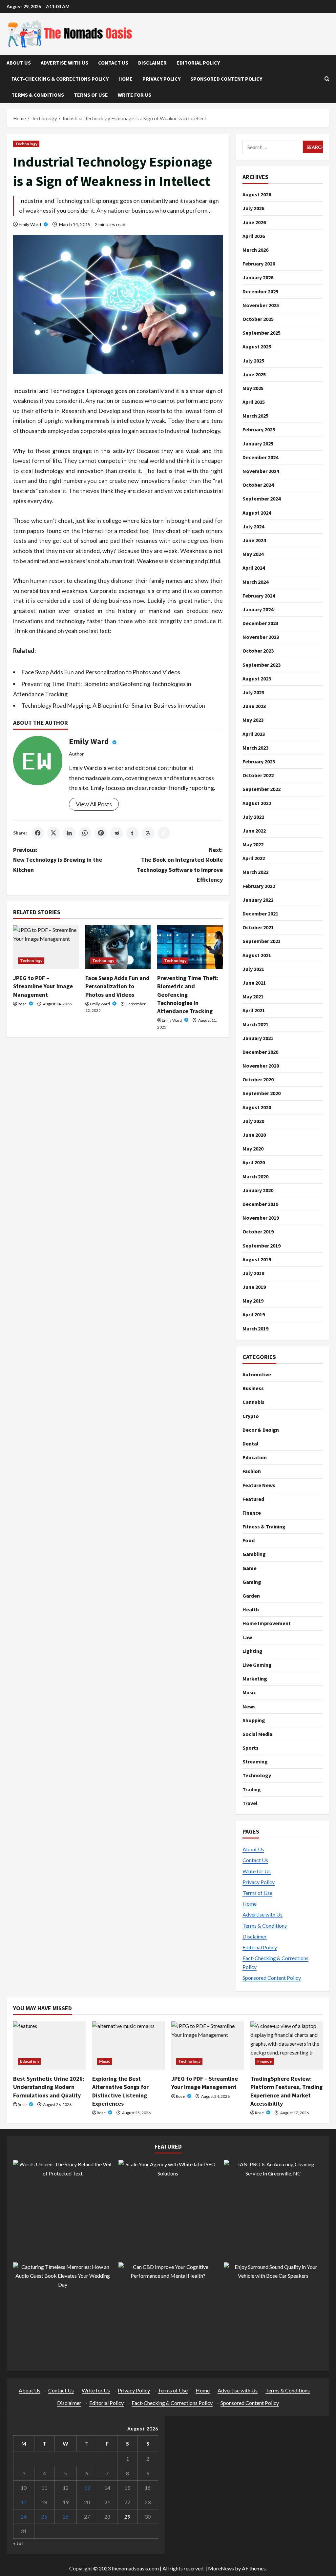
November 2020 (261, 1066)
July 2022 (253, 817)
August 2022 (257, 803)
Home (126, 79)
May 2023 (253, 720)
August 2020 (257, 1107)
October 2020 (258, 1079)
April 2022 (254, 858)
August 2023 (257, 678)
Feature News (259, 1485)
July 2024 (253, 526)
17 (24, 2502)
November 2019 (261, 1218)
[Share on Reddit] (116, 833)
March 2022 (255, 872)
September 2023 (262, 665)
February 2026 (259, 264)
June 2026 (254, 222)
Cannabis (253, 1402)
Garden (251, 1596)
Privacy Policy (161, 79)
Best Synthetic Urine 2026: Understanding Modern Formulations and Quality (49, 2087)
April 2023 (254, 734)
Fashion (252, 1471)
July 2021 (253, 969)
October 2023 (258, 651)
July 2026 (253, 208)
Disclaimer (152, 63)
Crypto (251, 1416)
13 (87, 2488)
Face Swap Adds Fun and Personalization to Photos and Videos (101, 672)
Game (250, 1568)
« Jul (18, 2543)
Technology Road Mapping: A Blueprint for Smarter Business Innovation (113, 705)
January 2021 (258, 1038)
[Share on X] (53, 833)
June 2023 (254, 706)
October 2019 (258, 1231)
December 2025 (260, 291)
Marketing (255, 1679)
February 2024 (259, 596)
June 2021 (254, 983)
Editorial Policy (198, 63)
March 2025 (255, 416)
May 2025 (253, 388)
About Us (19, 63)
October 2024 (258, 485)
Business (253, 1388)
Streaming (255, 1761)
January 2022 (258, 900)
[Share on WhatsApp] (85, 833)
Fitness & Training (264, 1526)
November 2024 (261, 471)
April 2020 (254, 1162)
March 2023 (255, 748)
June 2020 (254, 1135)
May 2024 (253, 554)
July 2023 (253, 692)
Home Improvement (267, 1623)
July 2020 (253, 1121)
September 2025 (262, 333)
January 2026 (258, 277)
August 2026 (257, 194)
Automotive (257, 1374)
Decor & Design (261, 1430)
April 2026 (254, 236)
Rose (22, 1004)
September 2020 (262, 1093)
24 (24, 2517)
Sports (251, 1748)
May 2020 (253, 1149)
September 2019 (262, 1246)
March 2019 (255, 1328)
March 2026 (255, 250)
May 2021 (253, 996)
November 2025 (261, 305)
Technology (26, 144)
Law (247, 1637)
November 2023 (261, 637)
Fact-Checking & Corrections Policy (60, 79)
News (249, 1706)
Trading (252, 1789)
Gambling (254, 1554)
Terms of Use (91, 95)
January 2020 (258, 1190)
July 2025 (253, 361)
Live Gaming (257, 1665)
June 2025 (254, 374)
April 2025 (254, 402)
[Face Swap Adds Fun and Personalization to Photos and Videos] (118, 947)
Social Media (257, 1734)
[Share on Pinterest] (101, 833)
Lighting (252, 1651)
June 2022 (254, 831)
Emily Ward (30, 224)
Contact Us (113, 63)
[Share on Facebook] (38, 833)
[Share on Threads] (148, 833)
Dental (251, 1444)
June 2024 (254, 540)
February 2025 (259, 429)
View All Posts (94, 804)
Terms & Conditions (38, 95)
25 (44, 2517)
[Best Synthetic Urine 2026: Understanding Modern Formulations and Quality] (49, 2045)
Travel (250, 1803)
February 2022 (259, 886)
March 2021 (255, 1024)
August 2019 (257, 1259)
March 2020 (255, 1176)
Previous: (58, 860)
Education (255, 1457)
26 (66, 2517)
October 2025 (258, 319)
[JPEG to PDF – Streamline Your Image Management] (46, 947)
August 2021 (257, 955)
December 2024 (260, 457)
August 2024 (257, 513)
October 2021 (258, 927)
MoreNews (221, 2568)
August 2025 (257, 346)
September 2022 (262, 789)
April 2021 (254, 1010)
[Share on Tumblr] (132, 833)
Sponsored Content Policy (226, 79)
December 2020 (260, 1052)
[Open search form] (327, 79)
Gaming (252, 1582)
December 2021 (260, 914)
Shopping (254, 1720)
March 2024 (255, 582)
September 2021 (262, 941)
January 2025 (258, 443)
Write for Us (135, 95)
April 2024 (254, 568)
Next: (180, 865)
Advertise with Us (64, 63)
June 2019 (254, 1287)
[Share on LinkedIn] (69, 833)
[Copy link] (164, 833)
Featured (253, 1499)
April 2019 (254, 1314)
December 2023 (260, 623)
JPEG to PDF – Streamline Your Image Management (43, 986)
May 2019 (253, 1301)
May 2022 (253, 844)
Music (249, 1692)
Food (249, 1540)
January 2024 (258, 609)
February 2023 (259, 761)
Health (251, 1609)
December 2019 (260, 1204)
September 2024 (262, 499)
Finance (252, 1513)
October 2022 (258, 775)
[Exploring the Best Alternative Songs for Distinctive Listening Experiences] (128, 2045)
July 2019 (253, 1273)
